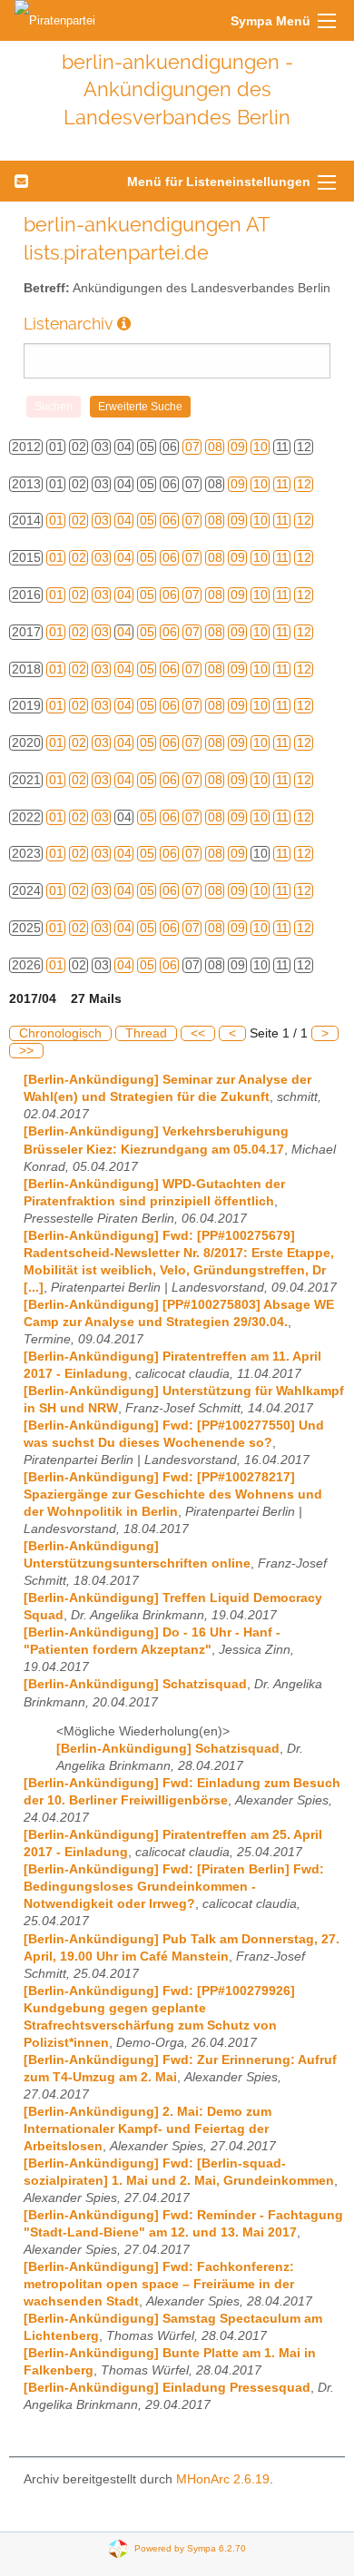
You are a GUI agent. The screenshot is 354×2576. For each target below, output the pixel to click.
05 (147, 521)
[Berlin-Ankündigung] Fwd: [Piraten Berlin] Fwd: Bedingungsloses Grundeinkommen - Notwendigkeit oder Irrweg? (174, 1887)
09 (238, 447)
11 (282, 484)
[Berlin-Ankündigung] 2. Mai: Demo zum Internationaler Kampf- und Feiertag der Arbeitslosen (147, 2129)
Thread (146, 1033)
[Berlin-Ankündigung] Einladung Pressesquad (167, 2388)
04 (124, 521)
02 (79, 521)
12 (304, 484)
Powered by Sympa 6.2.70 (190, 2547)
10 (261, 447)
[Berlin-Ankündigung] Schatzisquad (135, 1684)
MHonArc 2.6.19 (223, 2479)
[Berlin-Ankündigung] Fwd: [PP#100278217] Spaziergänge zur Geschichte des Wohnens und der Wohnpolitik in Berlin (173, 1494)
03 (102, 521)
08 (215, 447)
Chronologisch (60, 1033)
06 (170, 521)
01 (56, 521)
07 (192, 447)
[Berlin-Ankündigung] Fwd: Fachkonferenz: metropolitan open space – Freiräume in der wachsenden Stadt (159, 2284)
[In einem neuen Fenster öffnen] (124, 324)
